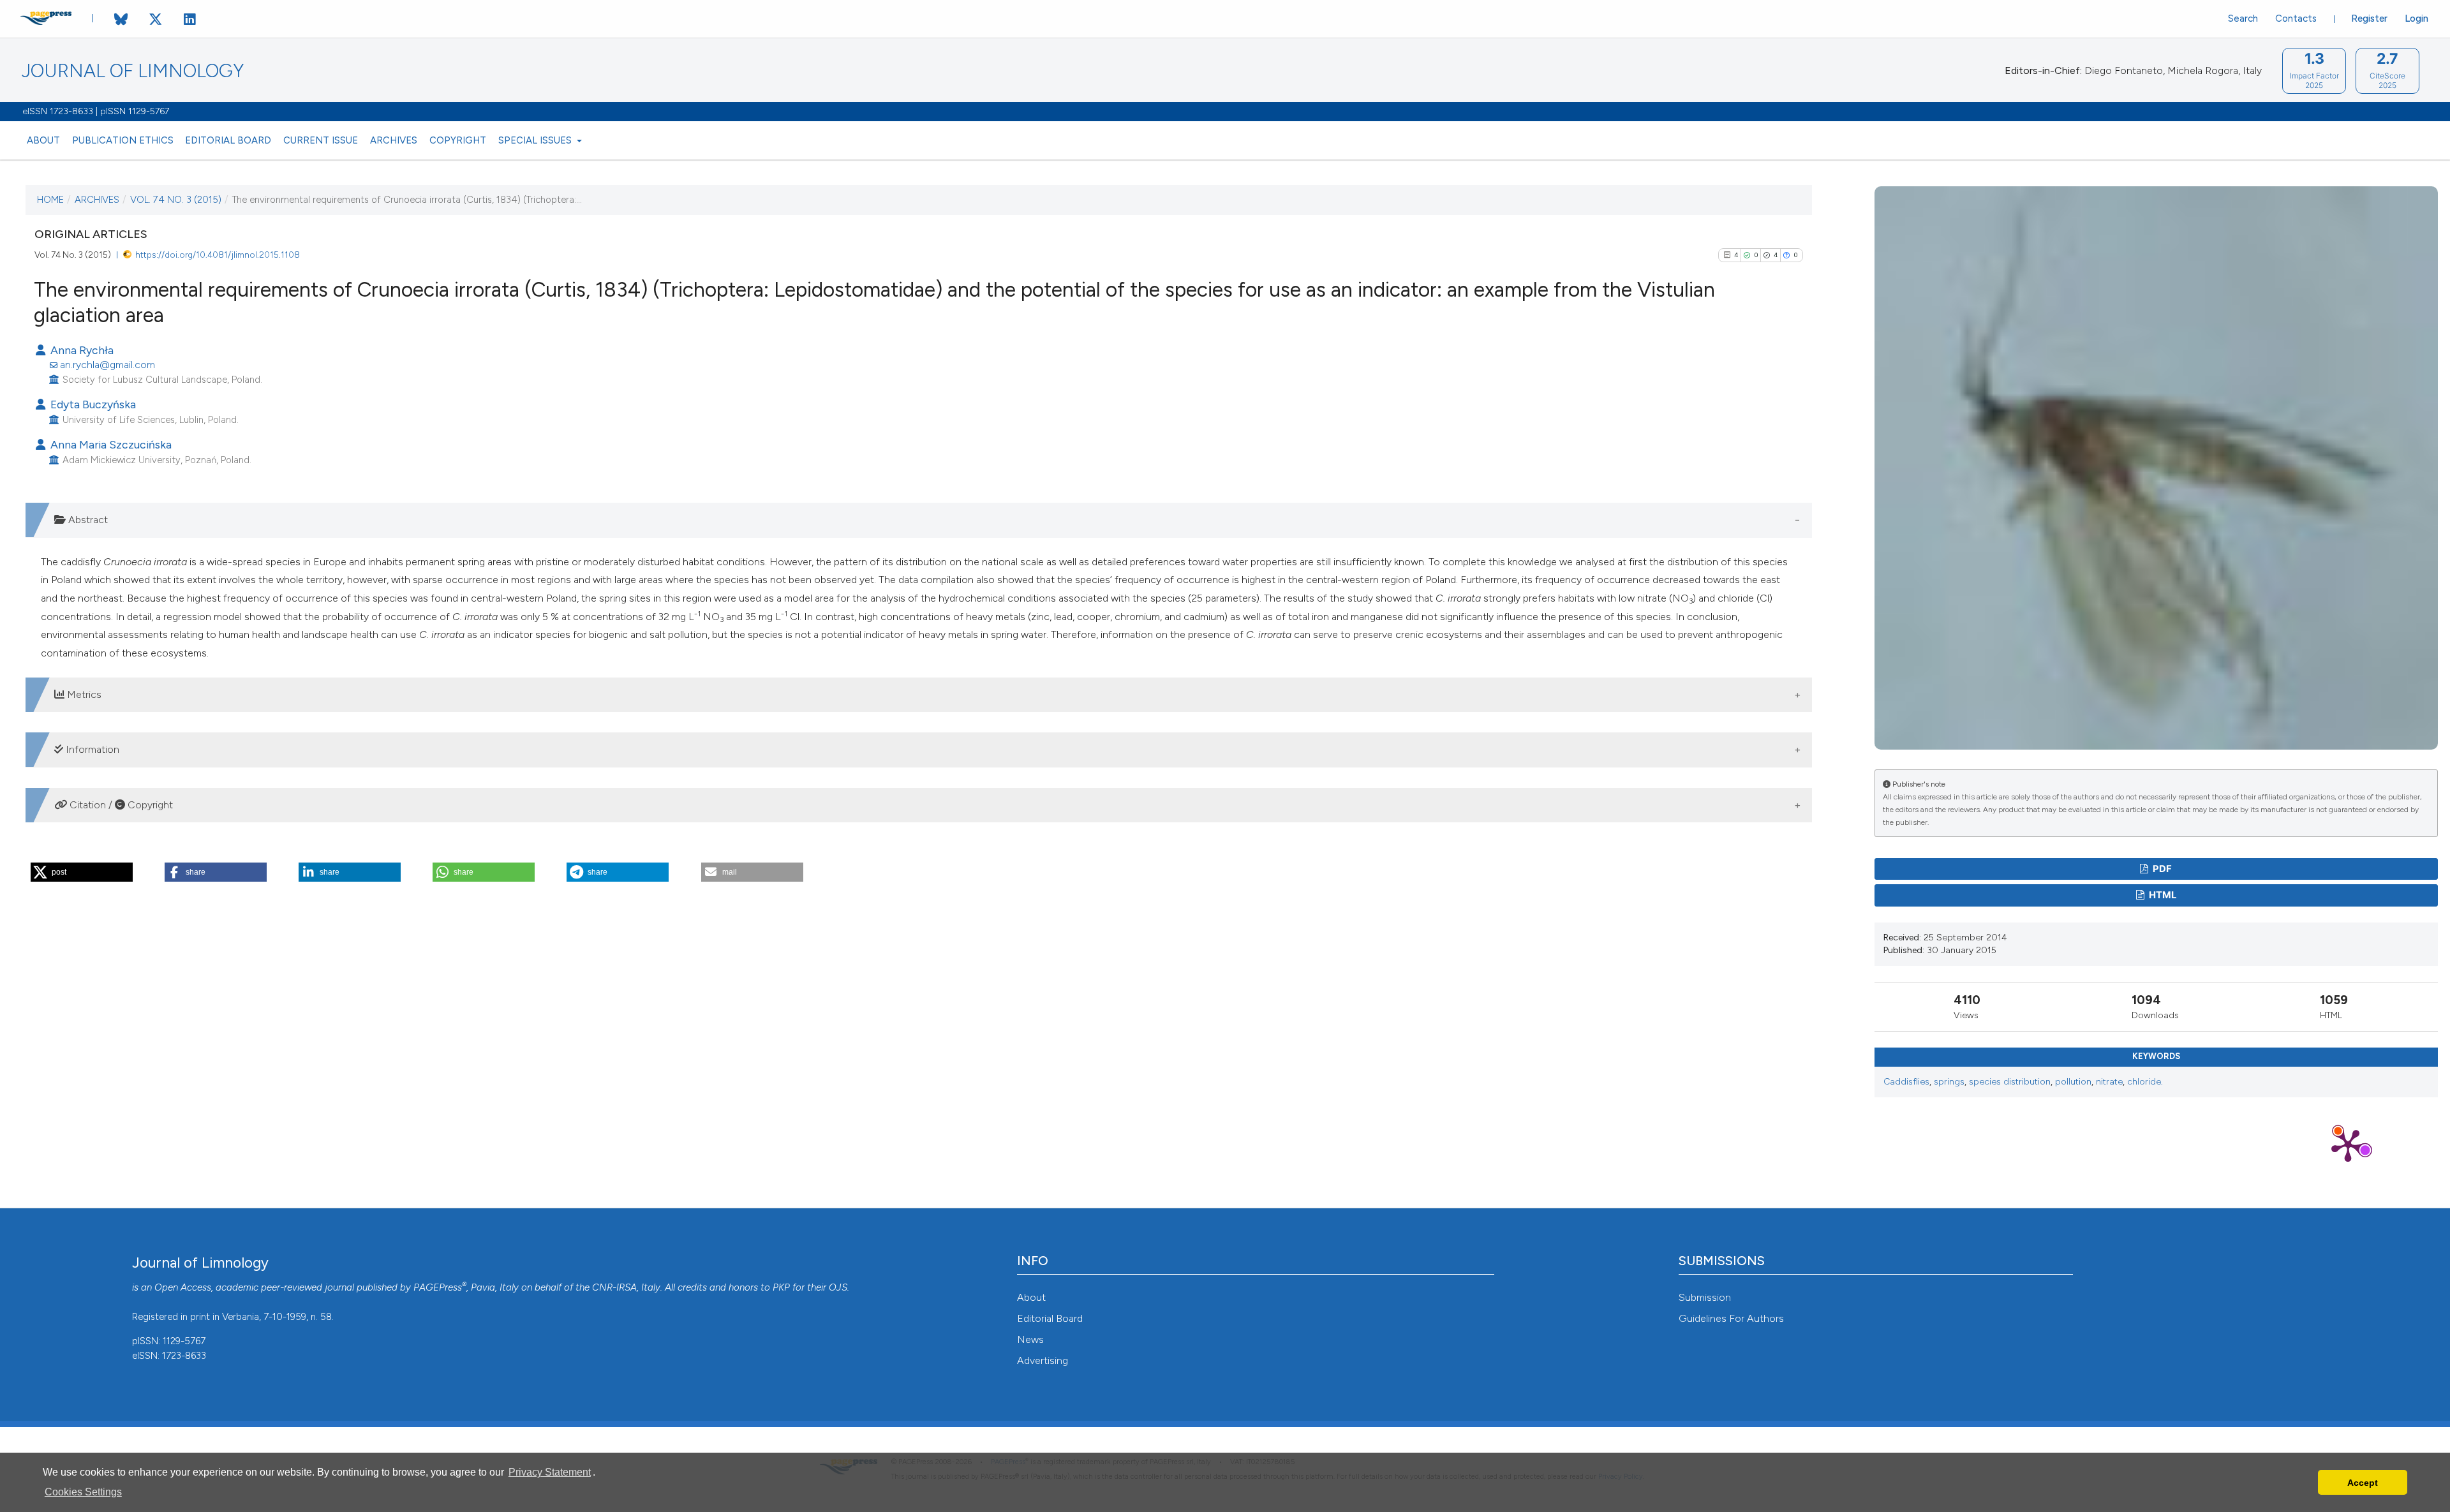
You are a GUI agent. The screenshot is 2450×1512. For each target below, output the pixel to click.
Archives (394, 140)
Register (2369, 19)
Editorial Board (228, 140)
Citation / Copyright (120, 805)
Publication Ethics (123, 140)
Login (2417, 19)
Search (2243, 19)
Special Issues (536, 140)
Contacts (2296, 19)
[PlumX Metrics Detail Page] (2348, 1145)
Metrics (83, 694)
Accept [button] (2363, 1483)
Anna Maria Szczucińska (110, 444)
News (1030, 1339)
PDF (2161, 869)
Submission (1705, 1297)
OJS (838, 1287)
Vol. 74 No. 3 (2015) (176, 200)
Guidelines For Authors (1731, 1318)
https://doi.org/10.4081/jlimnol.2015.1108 (218, 255)
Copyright (458, 140)
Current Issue (321, 140)
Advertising (1043, 1360)
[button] (82, 872)
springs (1949, 1082)
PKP (781, 1287)
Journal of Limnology (133, 71)
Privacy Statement (550, 1472)
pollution (2073, 1082)
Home (50, 200)
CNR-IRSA (614, 1287)
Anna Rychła (81, 350)
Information (91, 749)
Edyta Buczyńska (92, 404)
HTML (2162, 895)
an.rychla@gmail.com (108, 365)
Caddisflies (1906, 1082)
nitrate (2109, 1082)
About (43, 140)
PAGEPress (438, 1287)
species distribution (2010, 1082)
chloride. (2145, 1082)
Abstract (87, 520)
